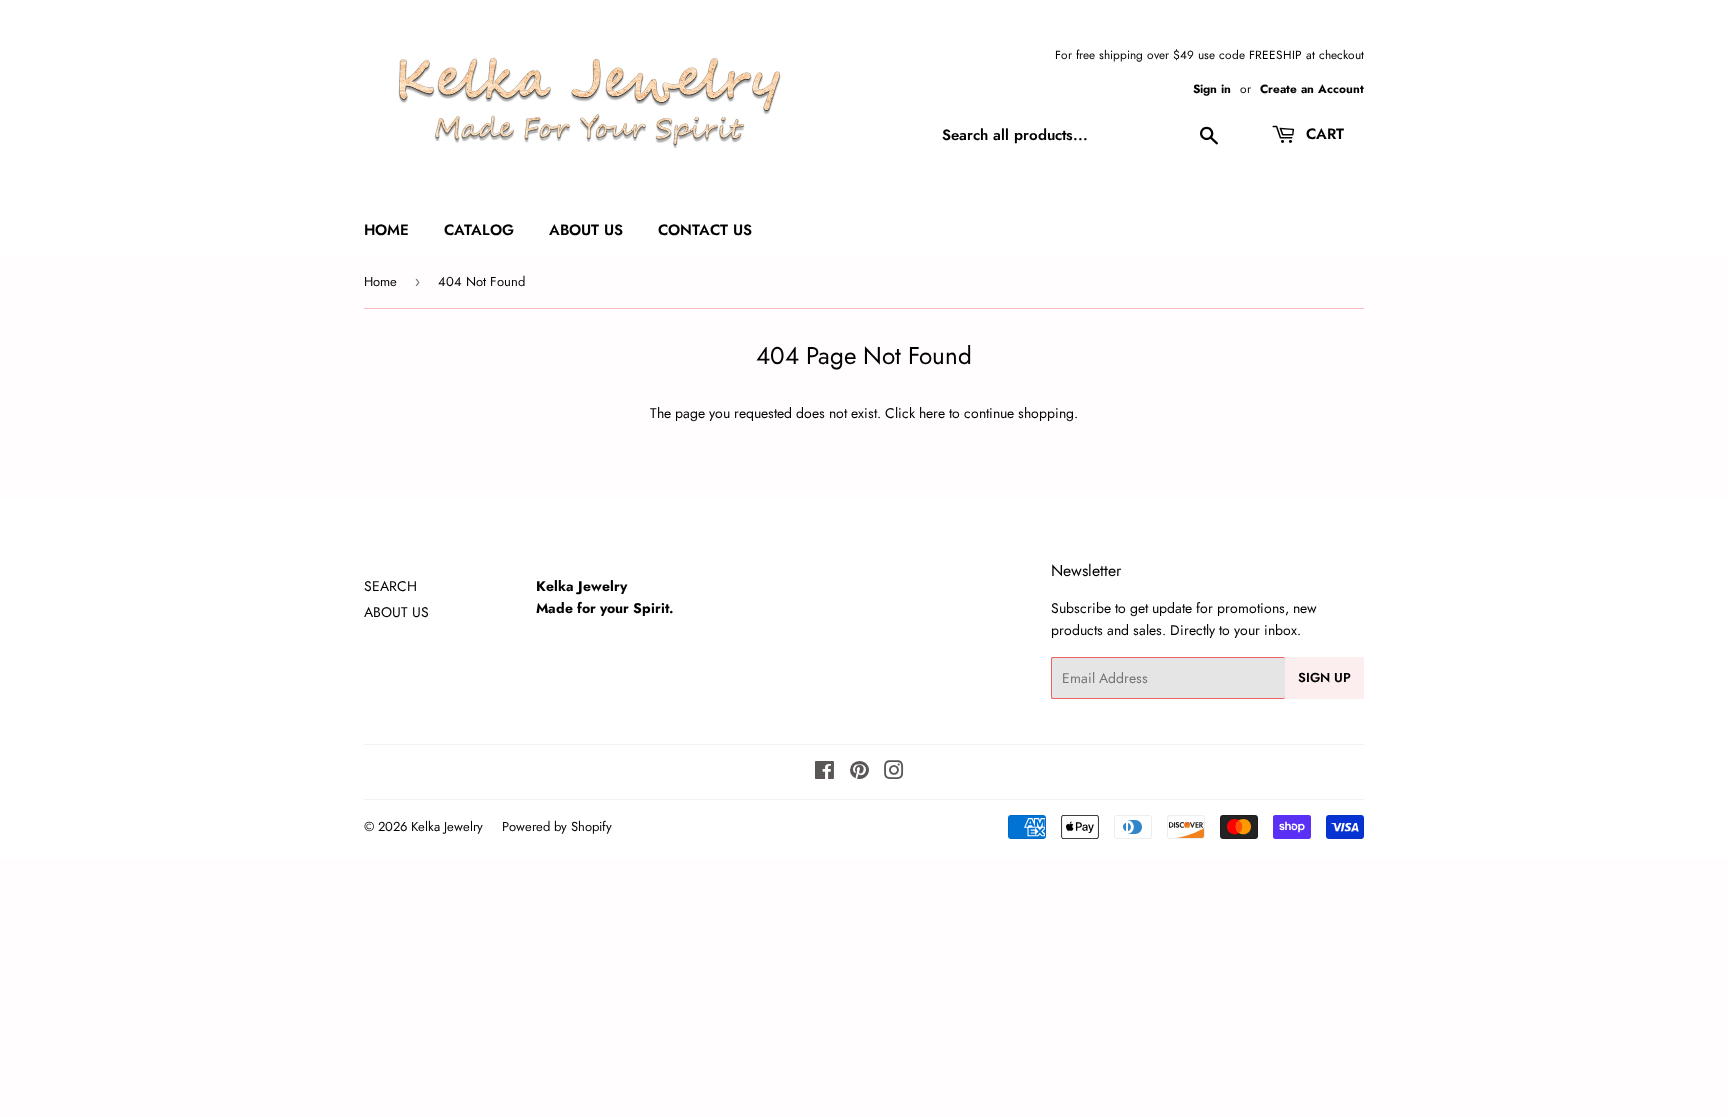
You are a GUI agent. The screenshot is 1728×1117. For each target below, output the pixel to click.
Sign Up (1324, 677)
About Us (586, 230)
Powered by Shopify (557, 826)
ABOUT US (396, 612)
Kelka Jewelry (447, 826)
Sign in (1212, 88)
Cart (1322, 134)
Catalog (479, 230)
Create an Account (1312, 88)
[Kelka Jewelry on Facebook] (824, 773)
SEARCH (390, 586)
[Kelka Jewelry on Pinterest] (859, 773)
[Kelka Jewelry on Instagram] (894, 773)
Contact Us (705, 230)
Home (386, 230)
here (932, 413)
